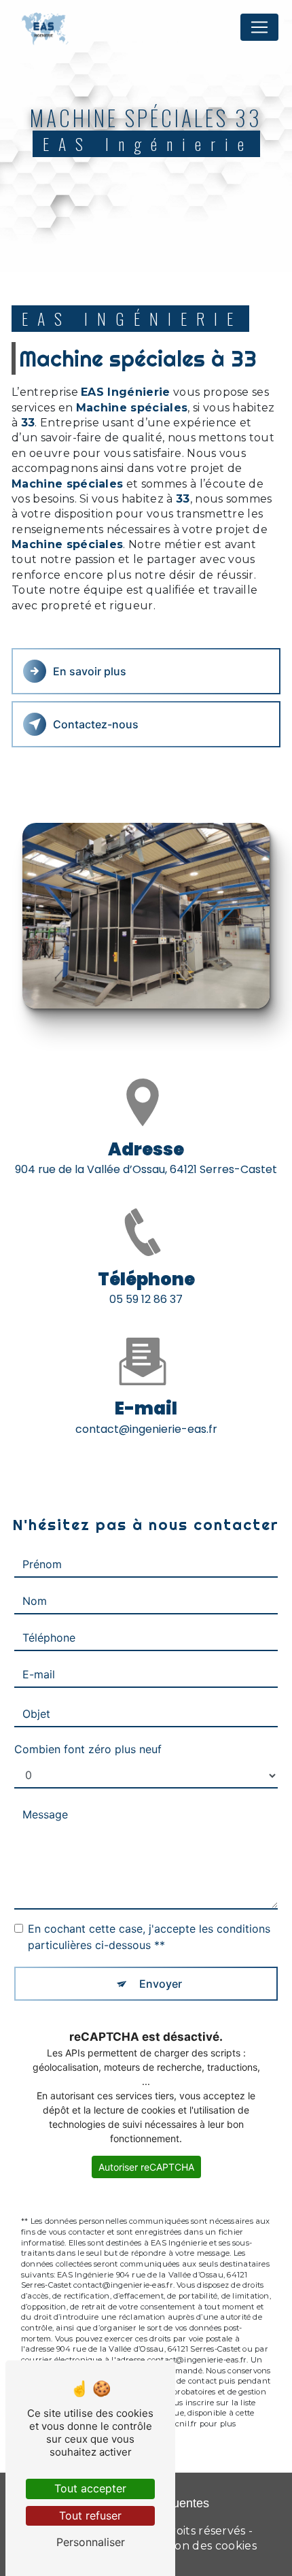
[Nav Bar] (259, 27)
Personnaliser (91, 2542)
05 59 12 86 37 (146, 1299)
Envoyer (161, 1984)
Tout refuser (90, 2515)
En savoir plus (90, 671)
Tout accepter (90, 2488)
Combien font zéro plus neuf (88, 1749)
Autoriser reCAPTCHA (146, 2167)
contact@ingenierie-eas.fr (146, 1429)
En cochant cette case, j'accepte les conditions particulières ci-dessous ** (149, 1937)
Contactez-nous (96, 724)
